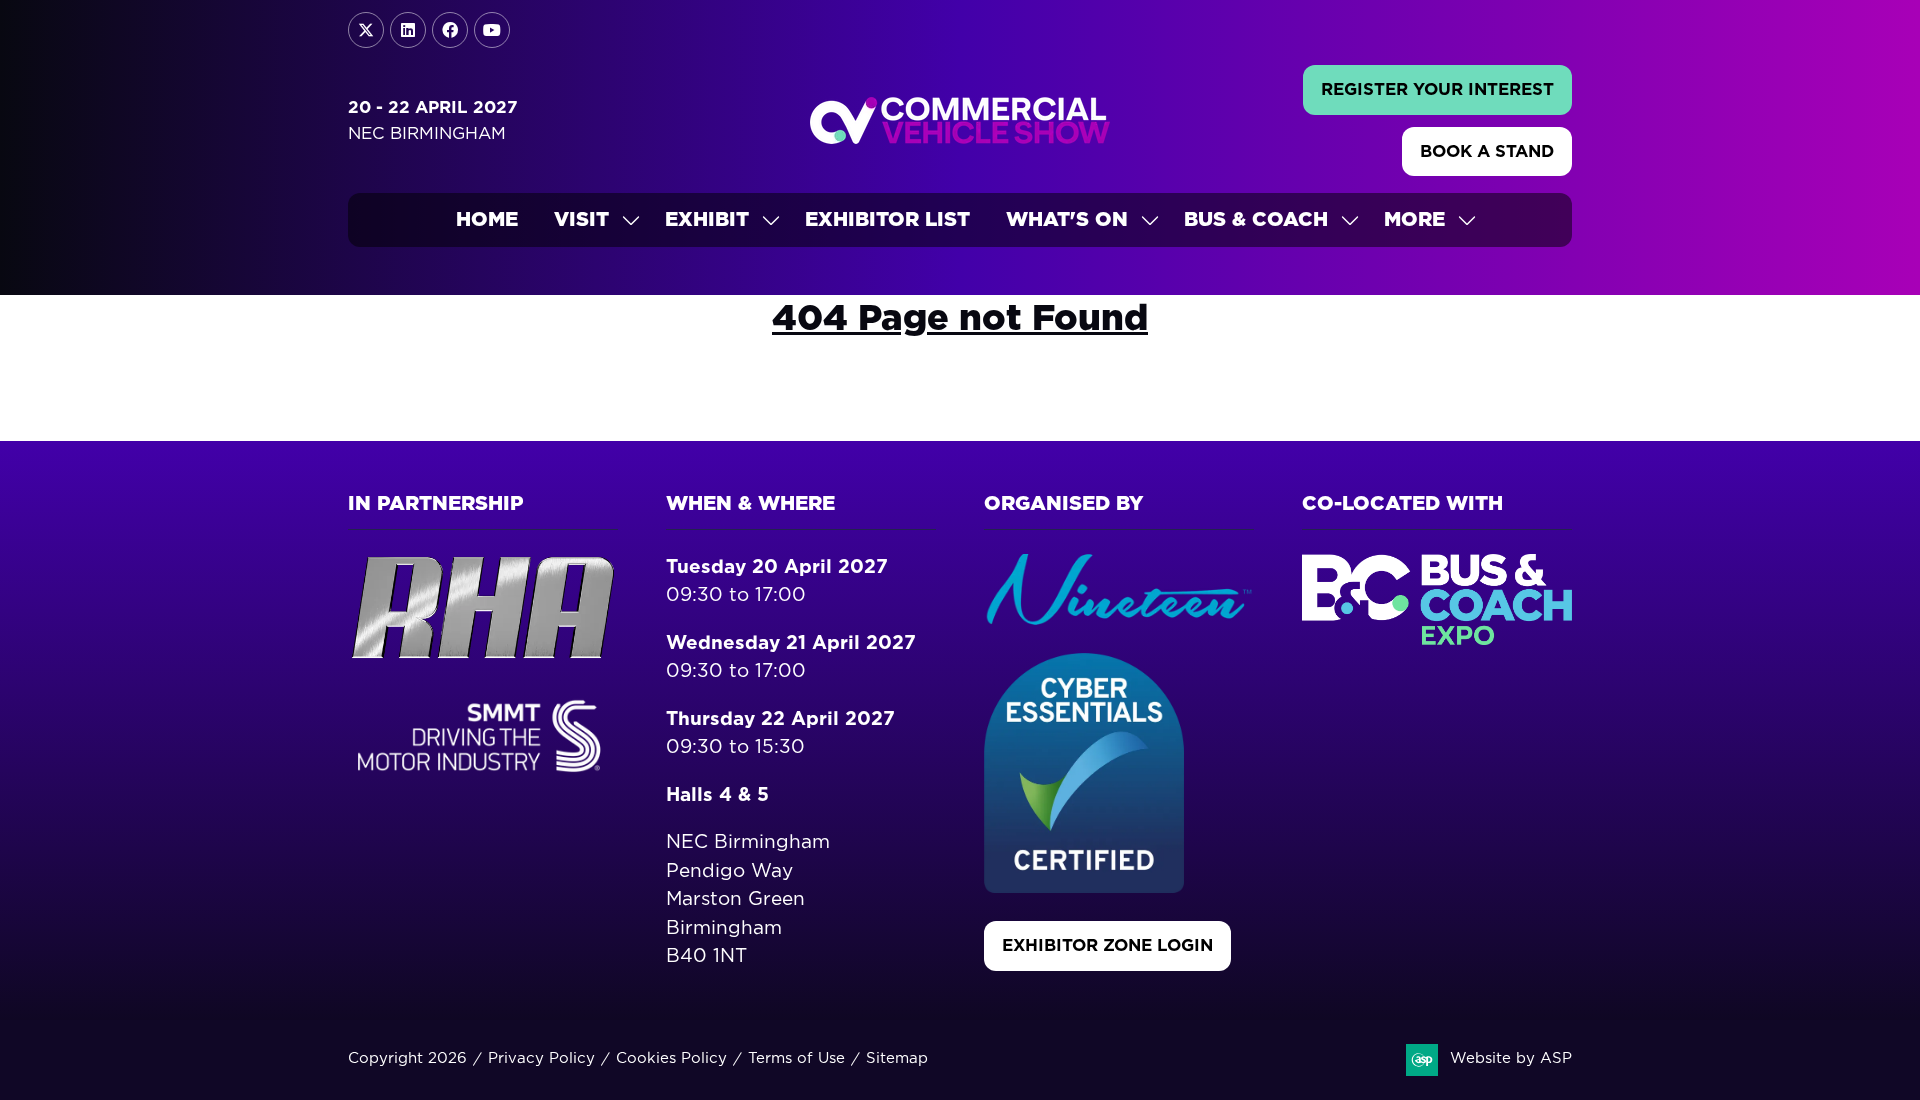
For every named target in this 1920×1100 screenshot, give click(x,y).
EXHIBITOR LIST (887, 220)
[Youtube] (492, 30)
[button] (1437, 90)
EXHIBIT (707, 220)
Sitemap (897, 1058)
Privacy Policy (541, 1058)
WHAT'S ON (1067, 220)
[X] (366, 30)
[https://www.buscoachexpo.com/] (1437, 639)
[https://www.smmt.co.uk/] (483, 775)
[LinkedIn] (408, 30)
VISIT (581, 220)
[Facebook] (450, 30)
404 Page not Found (960, 319)
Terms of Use (796, 1058)
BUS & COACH (1256, 220)
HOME (487, 220)
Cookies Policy (671, 1058)
